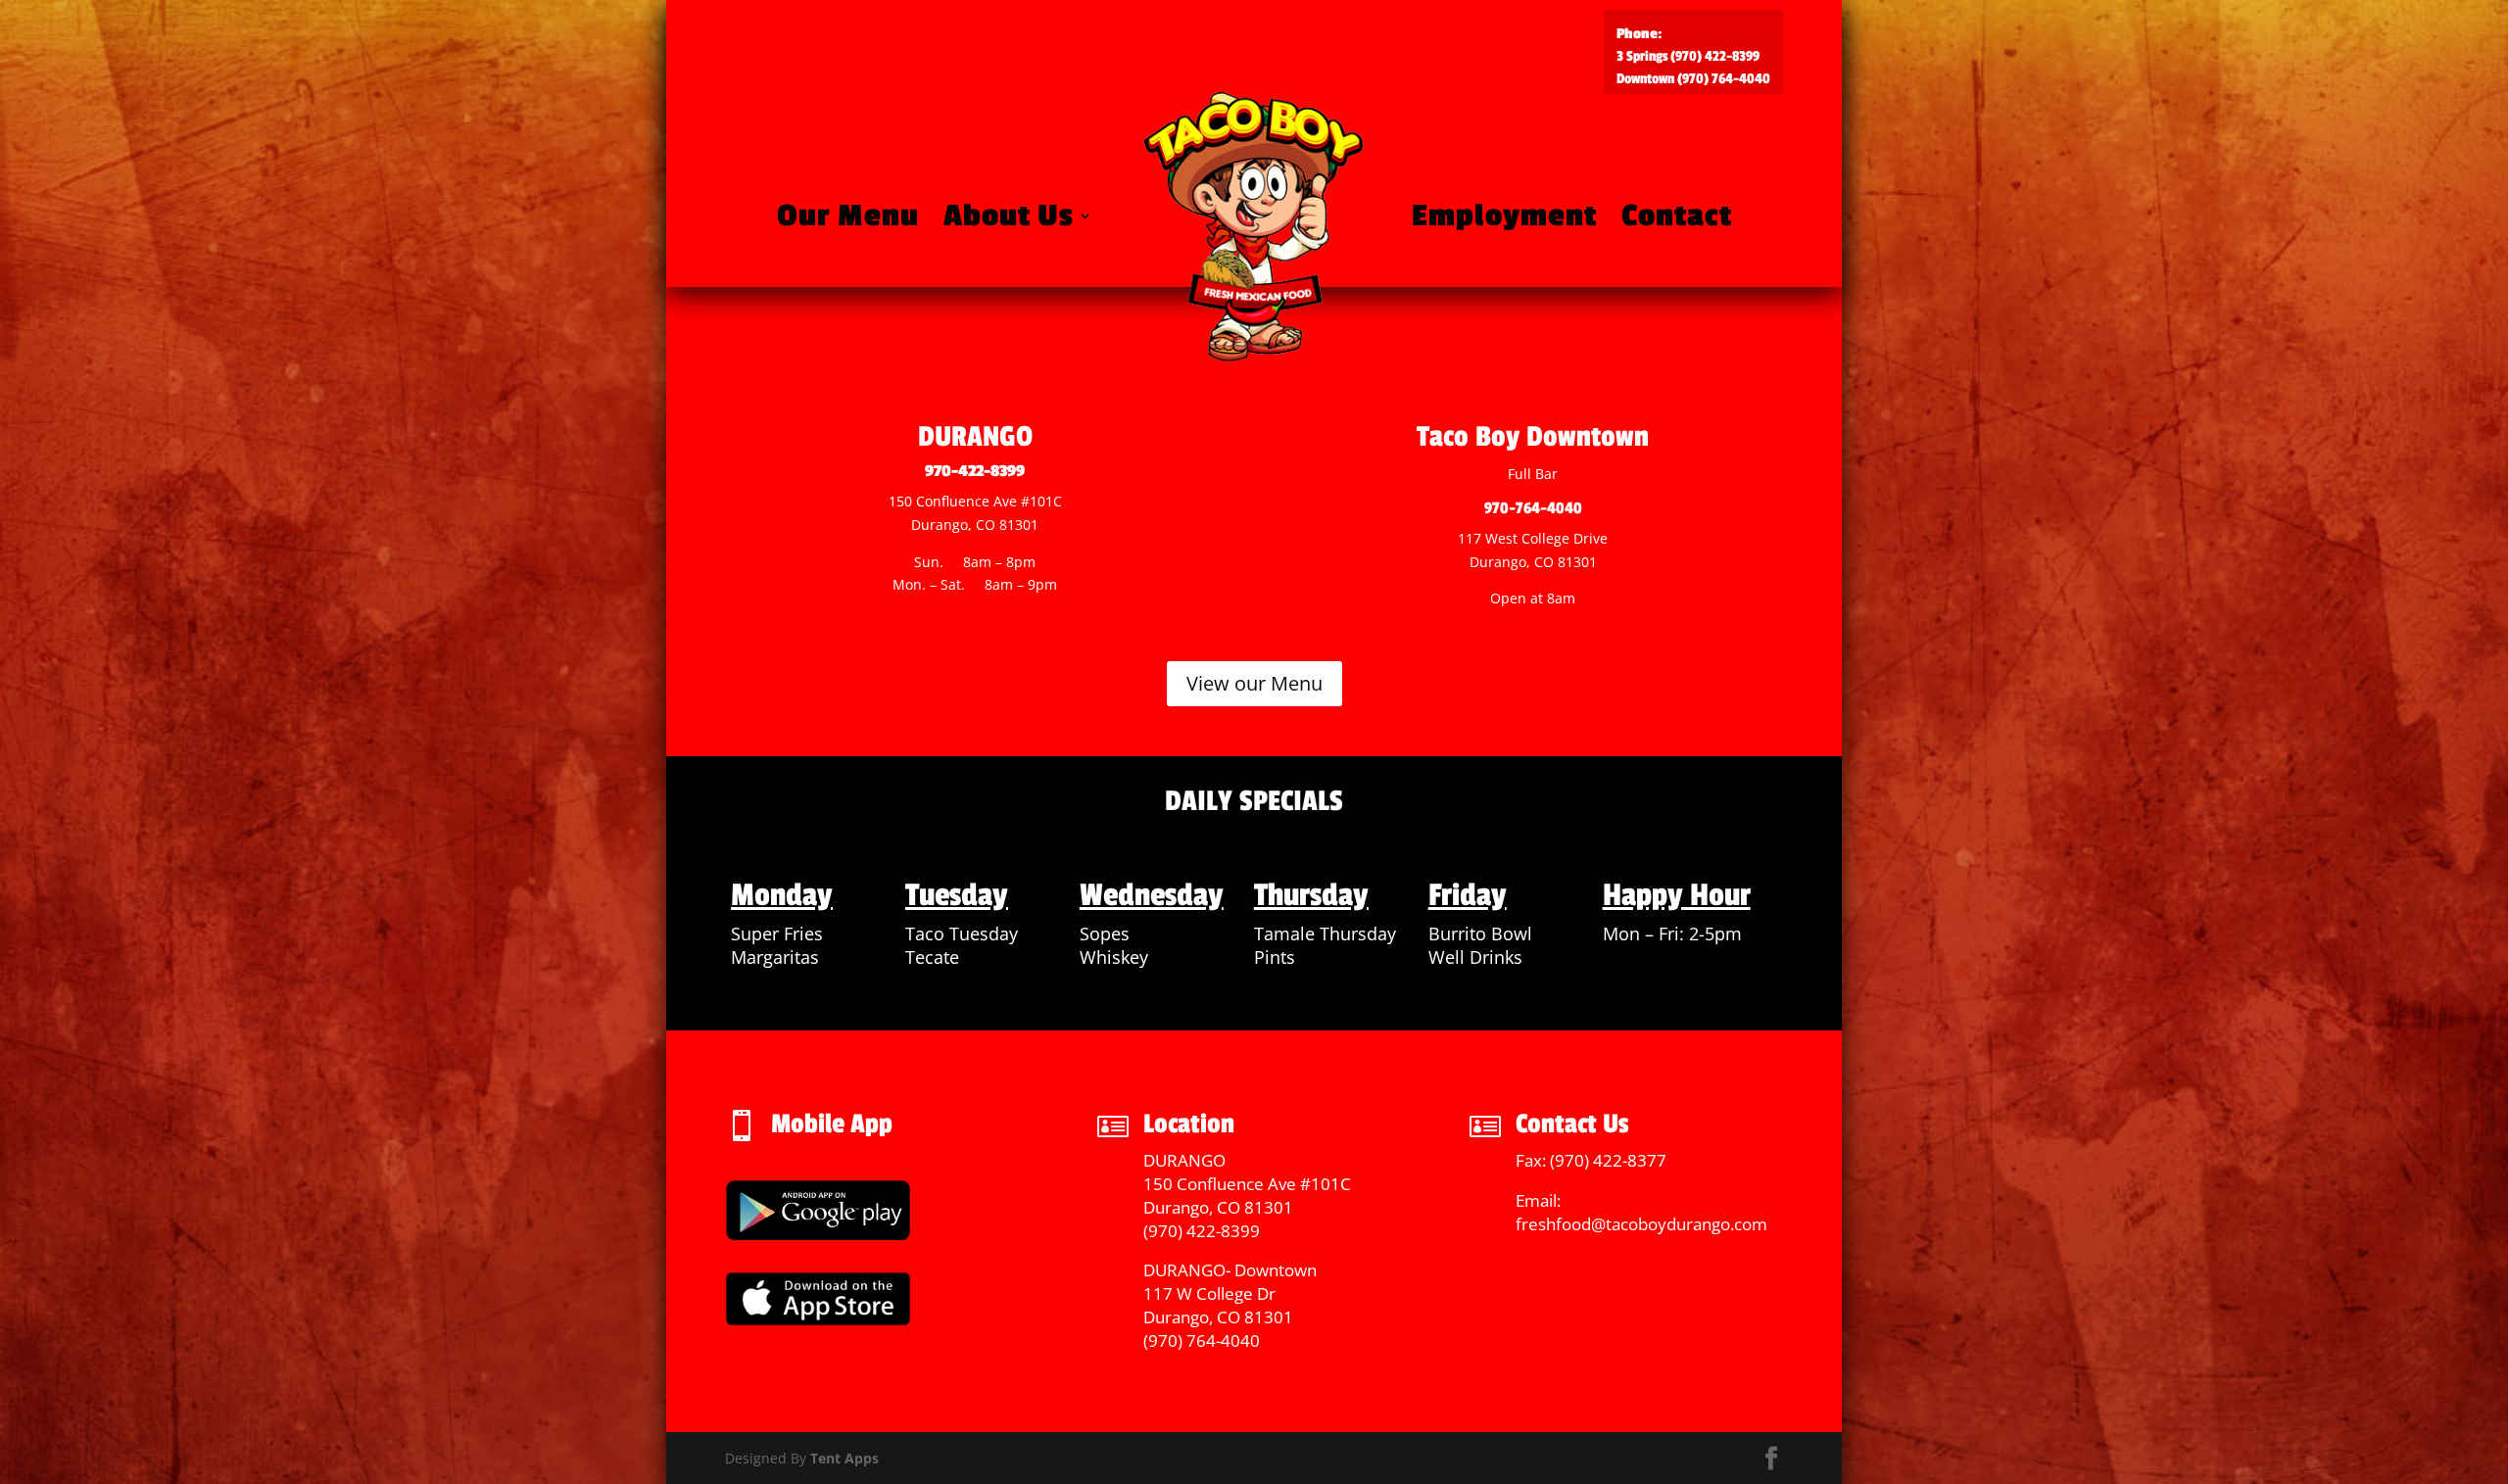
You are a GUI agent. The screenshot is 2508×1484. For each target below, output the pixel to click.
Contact (1677, 216)
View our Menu (1254, 683)
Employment (1504, 216)
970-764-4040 (1533, 508)
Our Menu (848, 216)
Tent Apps (844, 1458)
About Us (1009, 216)
